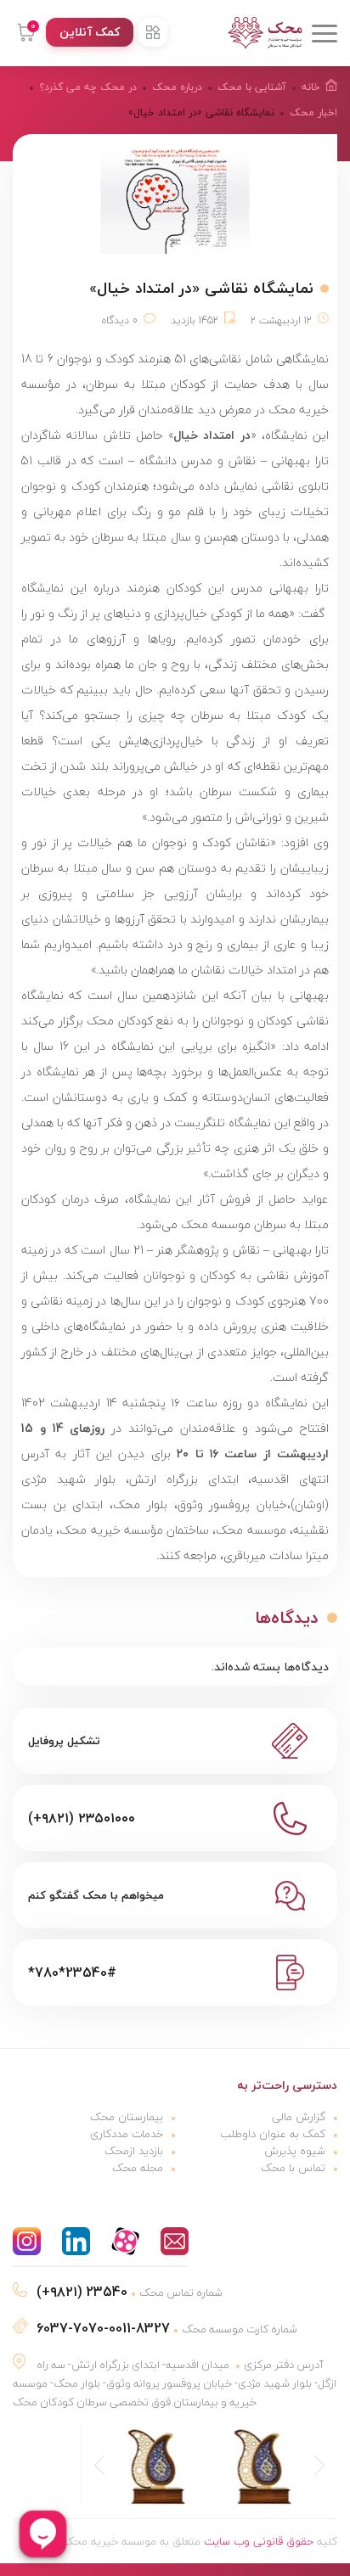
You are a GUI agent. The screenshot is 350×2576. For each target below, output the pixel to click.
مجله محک (138, 2168)
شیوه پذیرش (295, 2151)
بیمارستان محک (127, 2117)
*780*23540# (72, 1973)
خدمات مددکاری (127, 2134)
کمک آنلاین (90, 32)
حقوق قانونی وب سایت (259, 2541)
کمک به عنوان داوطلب (273, 2134)
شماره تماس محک (130, 2293)
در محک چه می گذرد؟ (88, 87)
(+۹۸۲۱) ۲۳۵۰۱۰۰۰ (82, 1818)
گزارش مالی (299, 2117)
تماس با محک (293, 2168)
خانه (311, 87)
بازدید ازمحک (134, 2151)
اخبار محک (313, 112)
